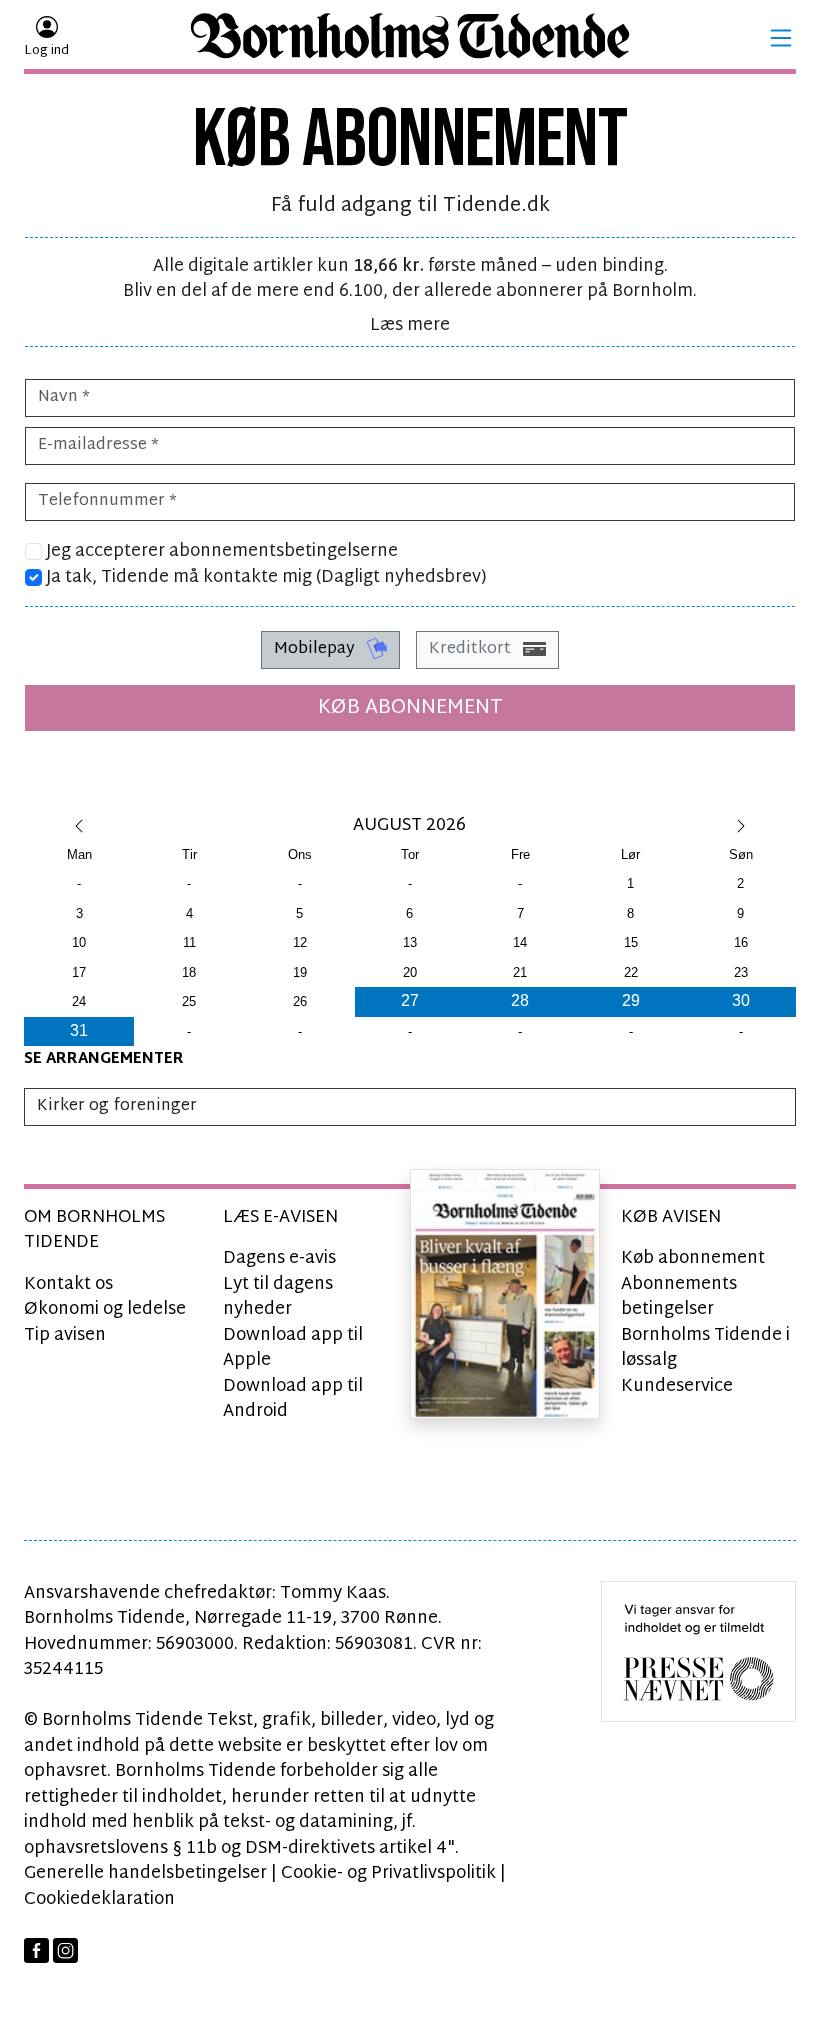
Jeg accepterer (220, 552)
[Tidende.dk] (410, 38)
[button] (781, 38)
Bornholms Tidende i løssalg (705, 1348)
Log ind (46, 51)
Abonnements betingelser (679, 1297)
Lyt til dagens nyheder (278, 1297)
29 (631, 1000)
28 (520, 1000)
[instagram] (65, 1950)
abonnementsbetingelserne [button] (283, 551)
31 (79, 1030)
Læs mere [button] (410, 325)
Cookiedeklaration (99, 1899)
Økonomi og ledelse (105, 1309)
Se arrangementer (104, 1059)
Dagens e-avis (279, 1258)
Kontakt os (68, 1284)
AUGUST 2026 (409, 825)
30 (741, 1000)
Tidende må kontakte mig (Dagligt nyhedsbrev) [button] (294, 577)
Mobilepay (316, 649)
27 (410, 1000)
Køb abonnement (410, 708)
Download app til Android (293, 1399)
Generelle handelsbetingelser (145, 1873)
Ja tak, (264, 578)
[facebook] (36, 1950)
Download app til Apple (293, 1348)
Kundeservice (677, 1386)
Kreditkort (472, 649)
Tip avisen (65, 1335)
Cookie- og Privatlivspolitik (388, 1873)
